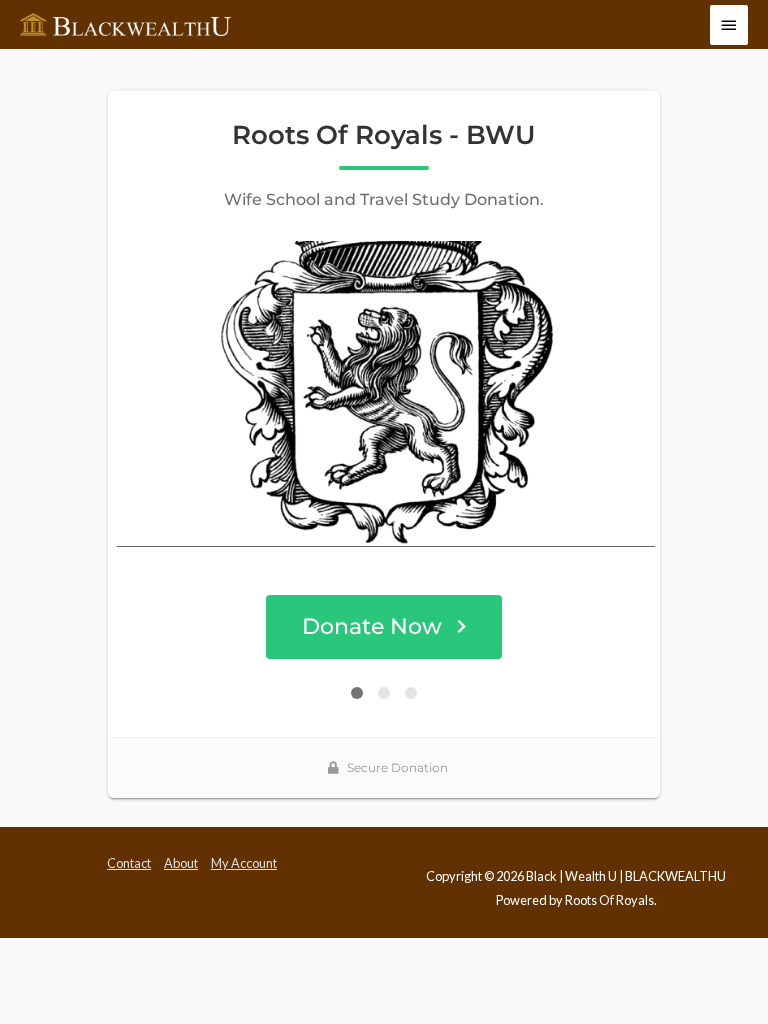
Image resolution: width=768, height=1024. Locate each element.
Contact (129, 863)
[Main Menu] (729, 25)
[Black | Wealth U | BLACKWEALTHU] (125, 25)
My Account (244, 863)
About (181, 863)
